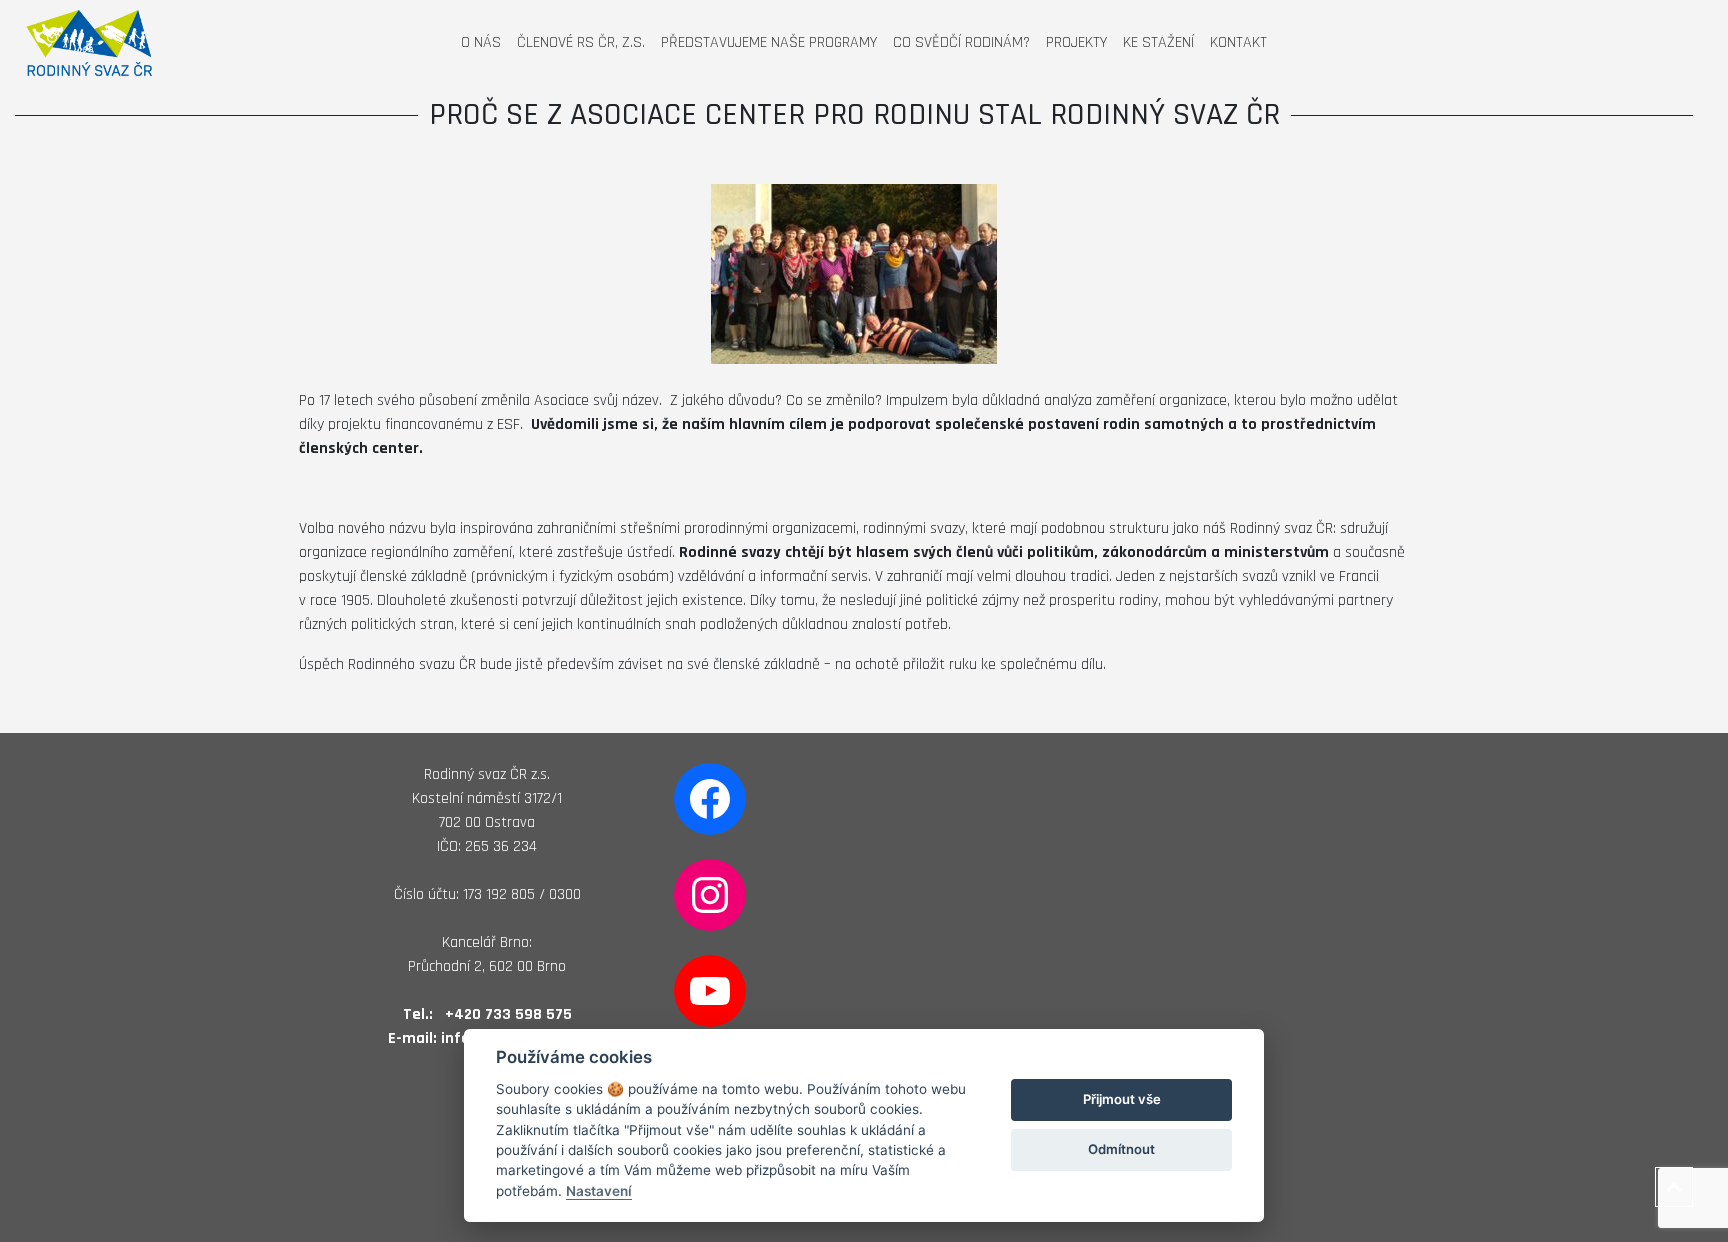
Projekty (1076, 42)
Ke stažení (1158, 42)
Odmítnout (1121, 1149)
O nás (481, 42)
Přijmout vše (1122, 1099)
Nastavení (599, 1191)
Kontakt (1238, 42)
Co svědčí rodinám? (961, 42)
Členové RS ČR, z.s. (581, 42)
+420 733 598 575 (508, 1014)
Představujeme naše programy (769, 42)
